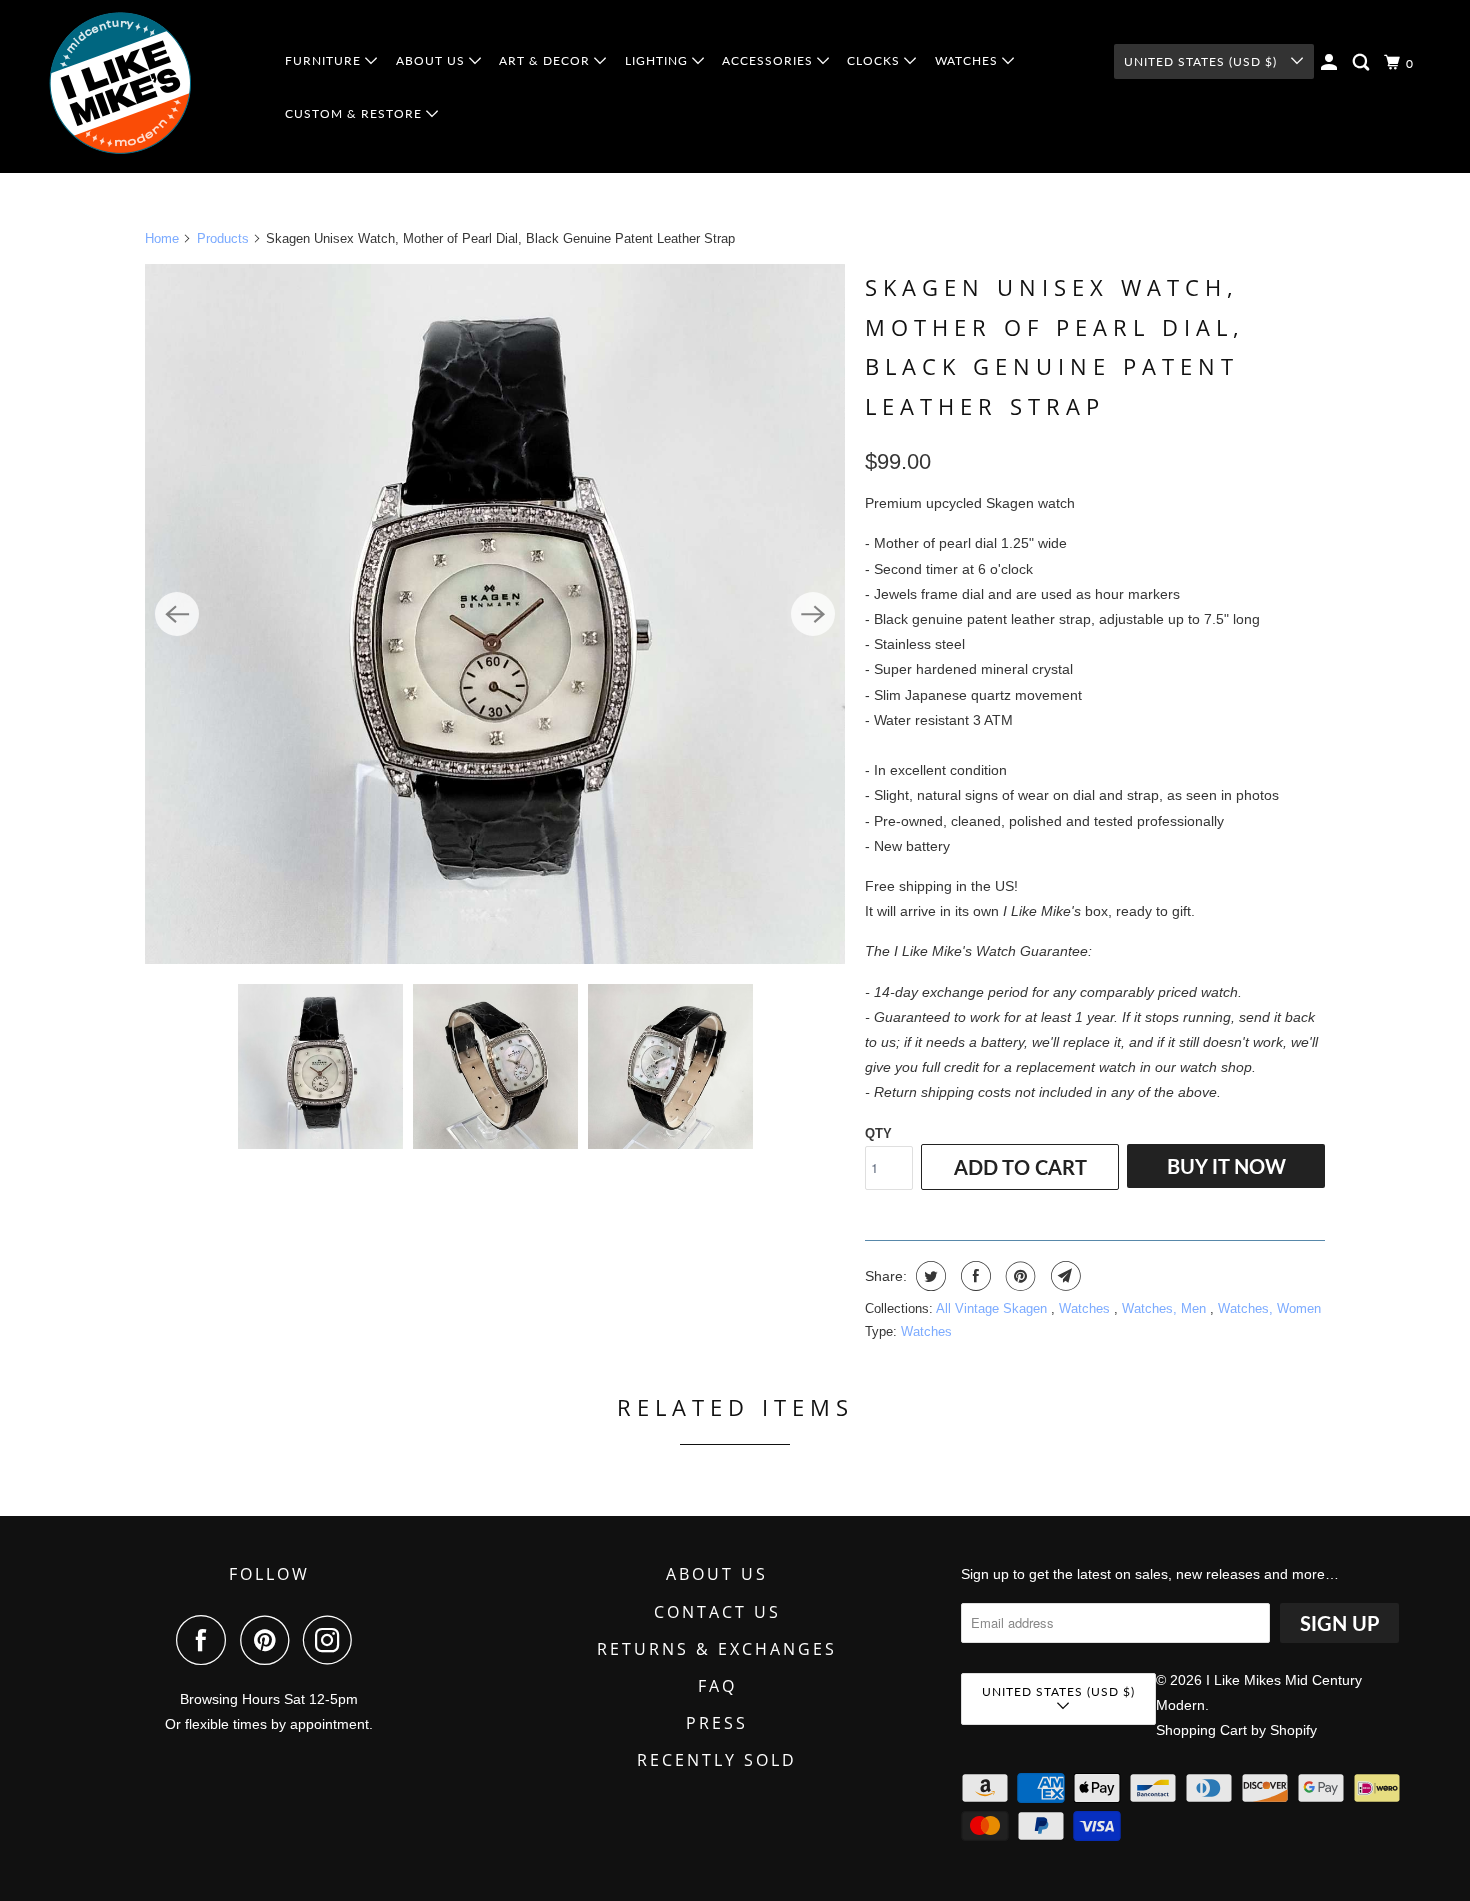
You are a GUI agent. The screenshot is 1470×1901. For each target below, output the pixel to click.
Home (162, 238)
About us (717, 1574)
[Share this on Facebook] (973, 1276)
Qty (878, 1133)
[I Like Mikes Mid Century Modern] (151, 86)
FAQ (717, 1686)
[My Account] (1331, 62)
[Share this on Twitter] (928, 1276)
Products (223, 238)
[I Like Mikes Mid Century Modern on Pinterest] (269, 1640)
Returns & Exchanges (717, 1649)
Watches (1086, 1308)
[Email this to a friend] (1063, 1276)
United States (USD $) (1202, 61)
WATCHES (968, 60)
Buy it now (1226, 1166)
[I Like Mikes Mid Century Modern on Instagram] (333, 1640)
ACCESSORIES (769, 60)
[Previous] (177, 614)
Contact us (717, 1612)
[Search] (1363, 62)
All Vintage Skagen (993, 1308)
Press (717, 1723)
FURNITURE (325, 60)
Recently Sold (717, 1760)
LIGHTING (658, 60)
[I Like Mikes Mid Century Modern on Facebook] (206, 1640)
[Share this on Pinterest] (1018, 1276)
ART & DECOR (546, 60)
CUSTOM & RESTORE (355, 113)
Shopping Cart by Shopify (1236, 1730)
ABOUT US (432, 60)
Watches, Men (1166, 1308)
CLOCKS (875, 60)
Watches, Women (1269, 1308)
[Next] (813, 614)
